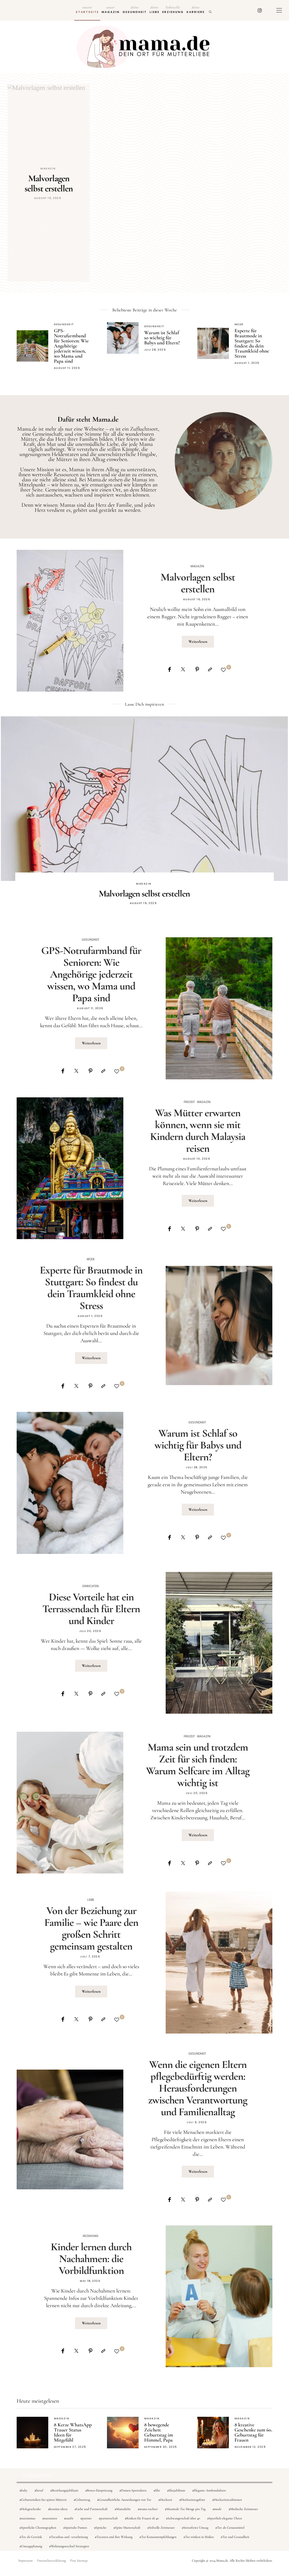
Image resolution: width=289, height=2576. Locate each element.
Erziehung (173, 10)
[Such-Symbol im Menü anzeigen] (211, 10)
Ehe (158, 2490)
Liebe (155, 10)
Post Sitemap (79, 2561)
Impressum (26, 2561)
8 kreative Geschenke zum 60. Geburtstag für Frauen (253, 2432)
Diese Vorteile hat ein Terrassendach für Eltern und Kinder (91, 1609)
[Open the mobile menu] (279, 10)
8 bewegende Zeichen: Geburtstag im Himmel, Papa (159, 2432)
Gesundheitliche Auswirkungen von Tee (125, 2500)
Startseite (87, 10)
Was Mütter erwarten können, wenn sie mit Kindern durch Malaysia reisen (198, 1131)
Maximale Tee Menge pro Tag (186, 2509)
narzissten (51, 2518)
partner (87, 2518)
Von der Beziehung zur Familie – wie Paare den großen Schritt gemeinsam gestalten (91, 1928)
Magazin (111, 10)
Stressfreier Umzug (196, 2528)
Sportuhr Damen (76, 2528)
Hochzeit (166, 2500)
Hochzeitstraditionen (228, 2500)
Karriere (196, 10)
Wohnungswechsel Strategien (70, 2546)
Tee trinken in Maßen (199, 2537)
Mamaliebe (123, 2509)
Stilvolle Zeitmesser (162, 2528)
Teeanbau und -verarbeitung (69, 2537)
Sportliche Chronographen (39, 2528)
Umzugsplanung (32, 2546)
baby (24, 2490)
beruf (40, 2490)
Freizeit (189, 1102)
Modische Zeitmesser (244, 2509)
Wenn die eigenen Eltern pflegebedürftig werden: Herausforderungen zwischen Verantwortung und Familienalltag (198, 2088)
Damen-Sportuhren (134, 2490)
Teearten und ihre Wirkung (114, 2537)
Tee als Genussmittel (231, 2528)
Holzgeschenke (31, 2509)
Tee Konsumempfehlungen (159, 2537)
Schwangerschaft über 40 (184, 2518)
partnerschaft (109, 2518)
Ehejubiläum (177, 2490)
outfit (70, 2518)
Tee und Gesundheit (236, 2537)
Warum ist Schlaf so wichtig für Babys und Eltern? (162, 338)
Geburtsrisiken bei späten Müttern (44, 2500)
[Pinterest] (197, 669)
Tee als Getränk (32, 2537)
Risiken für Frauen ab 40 (143, 2518)
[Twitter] (183, 669)
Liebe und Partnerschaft (92, 2509)
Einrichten (91, 1586)
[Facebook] (169, 669)
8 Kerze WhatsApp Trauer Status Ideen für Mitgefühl (73, 2432)
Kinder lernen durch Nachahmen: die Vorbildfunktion (91, 2259)
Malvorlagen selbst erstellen (198, 583)
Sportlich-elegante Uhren (225, 2518)
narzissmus (28, 2518)
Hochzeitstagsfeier (193, 2500)
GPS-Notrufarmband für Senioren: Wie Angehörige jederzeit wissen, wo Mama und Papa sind (71, 346)
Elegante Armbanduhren (210, 2490)
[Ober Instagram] (260, 10)
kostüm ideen (59, 2509)
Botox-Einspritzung (100, 2490)
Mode (239, 324)
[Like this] (224, 670)
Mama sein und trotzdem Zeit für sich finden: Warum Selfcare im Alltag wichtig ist (198, 1765)
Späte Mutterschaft (128, 2528)
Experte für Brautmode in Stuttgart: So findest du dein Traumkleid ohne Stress (252, 343)
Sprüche (101, 2528)
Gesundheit (135, 10)
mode (218, 2509)
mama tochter (149, 2509)
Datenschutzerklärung (51, 2561)
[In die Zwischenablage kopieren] (210, 669)
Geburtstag (83, 2500)
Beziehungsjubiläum (65, 2490)
